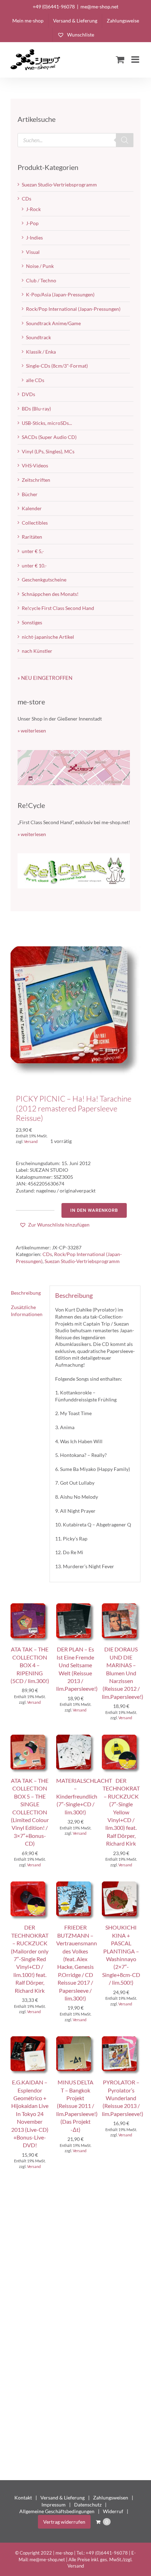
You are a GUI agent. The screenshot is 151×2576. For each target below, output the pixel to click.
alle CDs (35, 380)
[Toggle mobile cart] (120, 59)
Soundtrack (38, 337)
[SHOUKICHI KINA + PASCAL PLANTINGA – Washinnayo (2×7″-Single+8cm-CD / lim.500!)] (121, 1885)
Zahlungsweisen (111, 2498)
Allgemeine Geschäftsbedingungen (57, 2511)
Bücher (30, 494)
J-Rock (33, 209)
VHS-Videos (35, 465)
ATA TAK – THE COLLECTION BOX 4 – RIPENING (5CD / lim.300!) (30, 1665)
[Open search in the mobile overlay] (75, 140)
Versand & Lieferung (63, 2498)
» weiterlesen (32, 731)
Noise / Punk (40, 266)
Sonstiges (32, 622)
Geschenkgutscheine (44, 580)
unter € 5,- (33, 551)
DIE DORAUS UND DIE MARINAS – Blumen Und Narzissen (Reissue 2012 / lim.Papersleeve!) (123, 1673)
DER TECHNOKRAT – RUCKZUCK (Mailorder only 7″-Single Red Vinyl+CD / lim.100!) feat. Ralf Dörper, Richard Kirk (30, 1959)
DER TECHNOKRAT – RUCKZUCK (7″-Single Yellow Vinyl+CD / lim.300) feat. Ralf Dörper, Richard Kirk (121, 1812)
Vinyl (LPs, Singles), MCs (48, 451)
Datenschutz (88, 2505)
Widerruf (113, 2511)
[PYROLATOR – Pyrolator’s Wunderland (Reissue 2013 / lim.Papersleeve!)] (121, 2040)
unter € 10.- (34, 566)
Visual (33, 252)
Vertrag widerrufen (64, 2522)
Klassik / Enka (41, 352)
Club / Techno (41, 280)
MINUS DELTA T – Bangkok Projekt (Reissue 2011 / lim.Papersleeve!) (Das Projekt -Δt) (77, 2106)
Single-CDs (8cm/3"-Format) (57, 366)
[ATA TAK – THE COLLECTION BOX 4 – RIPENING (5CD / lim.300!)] (30, 1607)
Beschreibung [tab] (26, 1293)
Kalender (32, 508)
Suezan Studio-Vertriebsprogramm (82, 1261)
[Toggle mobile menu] (136, 59)
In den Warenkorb (94, 1210)
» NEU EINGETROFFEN (45, 678)
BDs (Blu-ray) (36, 409)
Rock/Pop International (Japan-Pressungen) (73, 309)
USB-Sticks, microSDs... (47, 423)
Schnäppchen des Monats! (50, 594)
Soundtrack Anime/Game (53, 323)
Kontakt (23, 2498)
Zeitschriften (36, 480)
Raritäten (32, 537)
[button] (54, 1225)
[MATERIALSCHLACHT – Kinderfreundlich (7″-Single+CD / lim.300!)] (75, 1738)
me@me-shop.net (99, 6)
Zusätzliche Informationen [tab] (27, 1311)
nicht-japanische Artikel (48, 637)
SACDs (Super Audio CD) (49, 437)
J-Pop (32, 223)
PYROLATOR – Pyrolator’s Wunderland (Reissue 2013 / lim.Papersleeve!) (123, 2098)
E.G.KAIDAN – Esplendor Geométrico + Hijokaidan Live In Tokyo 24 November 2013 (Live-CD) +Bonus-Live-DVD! (30, 2114)
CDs (47, 1254)
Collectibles (35, 523)
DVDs (28, 394)
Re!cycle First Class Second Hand (58, 608)
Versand (31, 1141)
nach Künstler (37, 651)
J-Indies (34, 238)
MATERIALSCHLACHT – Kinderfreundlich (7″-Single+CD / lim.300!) (84, 1796)
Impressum (54, 2505)
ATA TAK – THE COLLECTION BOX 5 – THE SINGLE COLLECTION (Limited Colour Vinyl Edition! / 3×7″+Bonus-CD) (30, 1812)
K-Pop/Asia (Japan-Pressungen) (60, 294)
